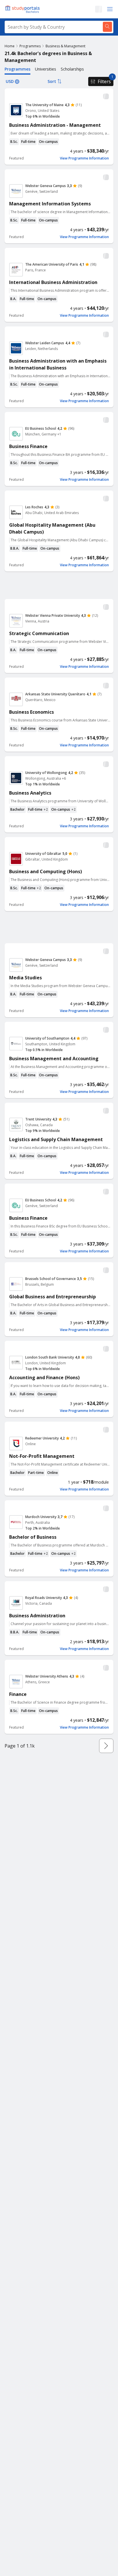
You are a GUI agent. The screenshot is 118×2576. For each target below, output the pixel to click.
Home (10, 46)
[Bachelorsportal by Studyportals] (23, 9)
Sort (52, 81)
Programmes (30, 46)
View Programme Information (84, 158)
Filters (104, 81)
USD (10, 81)
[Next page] (106, 1746)
